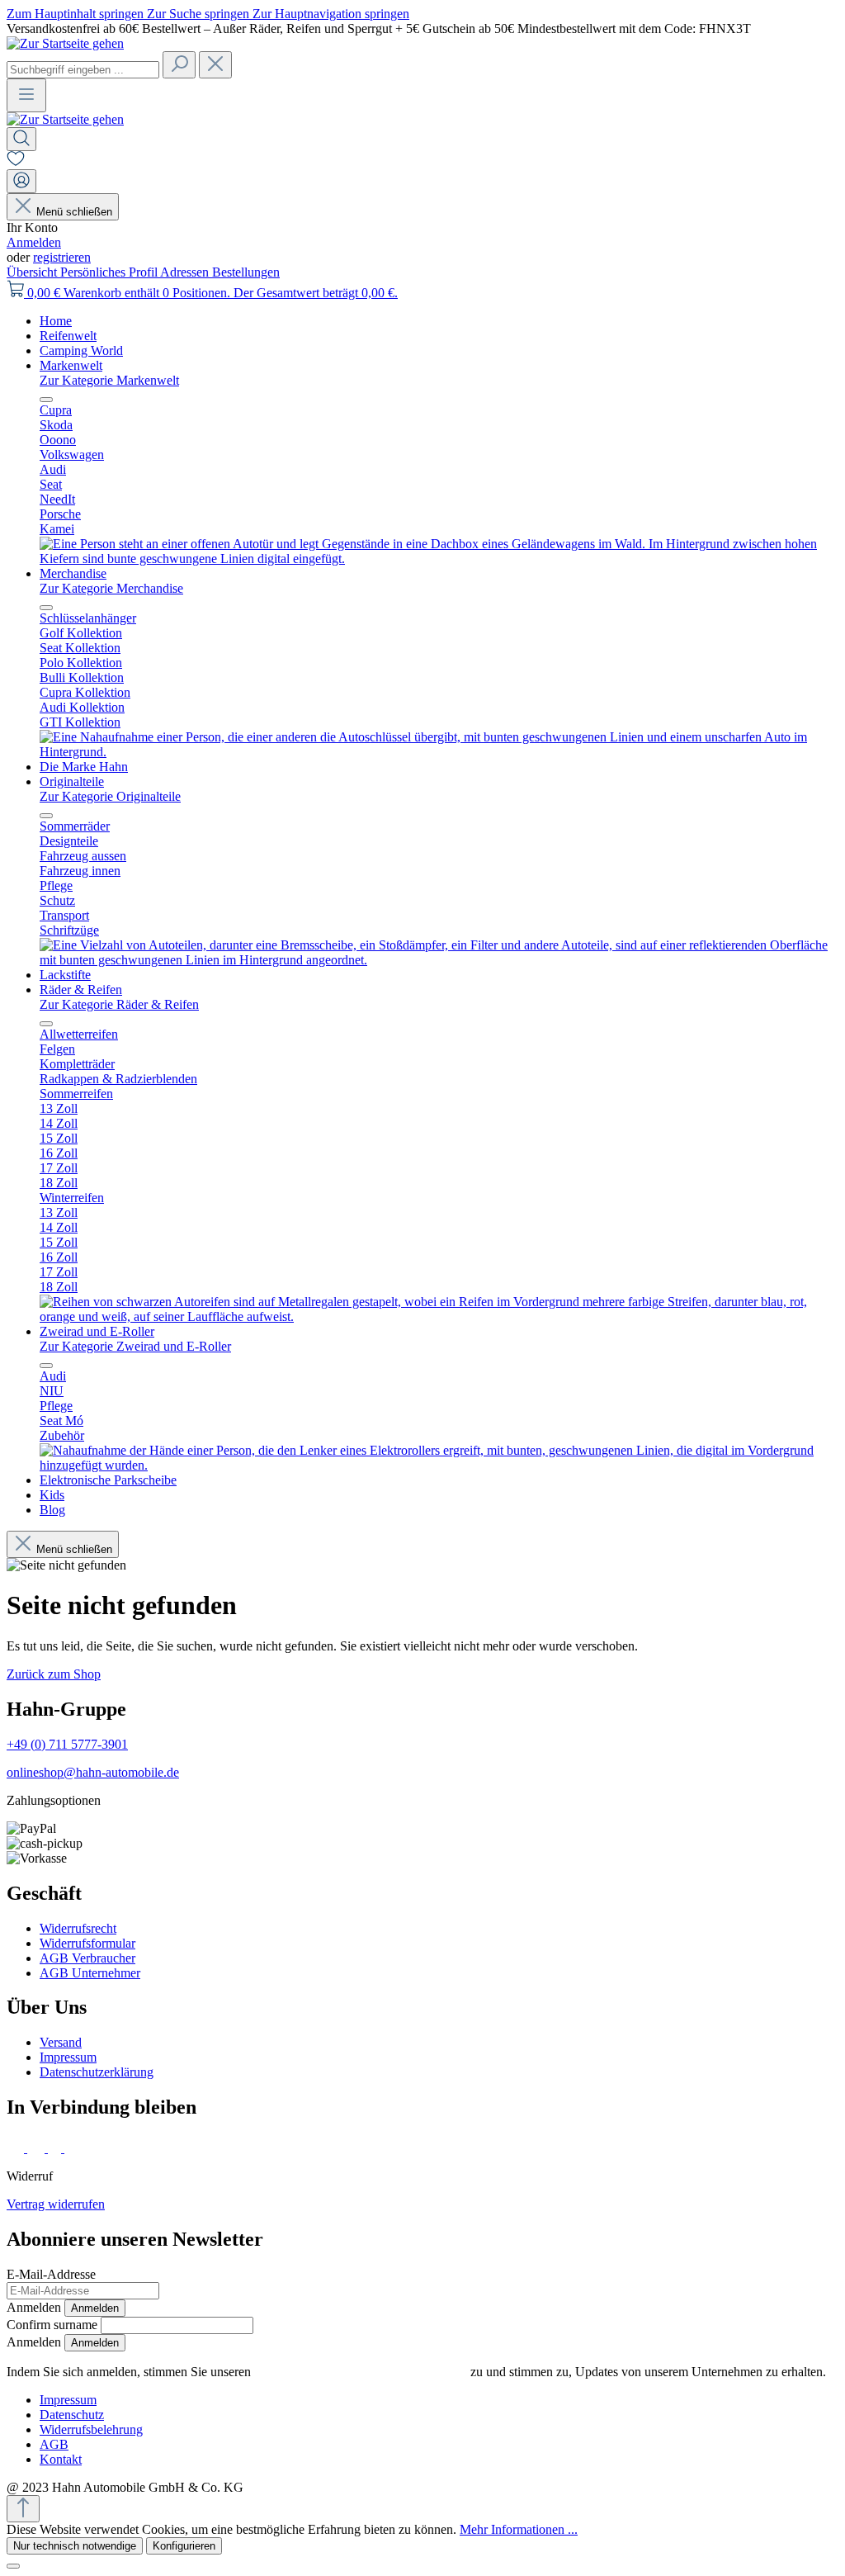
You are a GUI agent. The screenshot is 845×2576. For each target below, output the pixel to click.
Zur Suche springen (200, 14)
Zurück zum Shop (54, 1674)
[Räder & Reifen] (439, 1316)
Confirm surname (52, 2325)
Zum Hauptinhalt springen (77, 14)
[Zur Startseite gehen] (65, 43)
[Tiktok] (56, 2148)
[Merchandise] (439, 752)
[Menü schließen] (46, 400)
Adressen (186, 272)
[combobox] (83, 70)
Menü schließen (74, 212)
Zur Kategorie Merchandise (111, 588)
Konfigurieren (184, 2546)
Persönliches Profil (110, 272)
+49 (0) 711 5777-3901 (67, 1744)
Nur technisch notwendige (75, 2546)
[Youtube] (76, 2148)
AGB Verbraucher (87, 1958)
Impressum (68, 2057)
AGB (54, 2444)
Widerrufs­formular (87, 1943)
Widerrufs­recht (78, 1928)
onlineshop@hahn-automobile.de (93, 1772)
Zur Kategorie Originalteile (110, 796)
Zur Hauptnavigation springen (331, 14)
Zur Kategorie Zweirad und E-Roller (135, 1346)
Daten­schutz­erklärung (97, 2072)
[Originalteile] (439, 960)
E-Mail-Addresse (51, 2274)
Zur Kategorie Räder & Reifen (119, 1004)
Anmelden (34, 242)
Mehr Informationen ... (519, 2529)
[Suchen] (179, 65)
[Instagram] (38, 2148)
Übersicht (33, 272)
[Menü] (26, 95)
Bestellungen (246, 272)
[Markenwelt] (439, 559)
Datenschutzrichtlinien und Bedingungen (361, 2372)
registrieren (62, 257)
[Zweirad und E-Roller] (439, 1465)
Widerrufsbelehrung (91, 2429)
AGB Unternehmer (90, 1973)
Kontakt (61, 2459)
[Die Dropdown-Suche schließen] (215, 65)
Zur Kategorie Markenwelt (109, 380)
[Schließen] (13, 2566)
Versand (61, 2042)
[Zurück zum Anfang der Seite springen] (23, 2509)
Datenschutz (72, 2415)
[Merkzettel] (16, 161)
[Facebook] (17, 2148)
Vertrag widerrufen (56, 2204)
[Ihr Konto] (21, 181)
